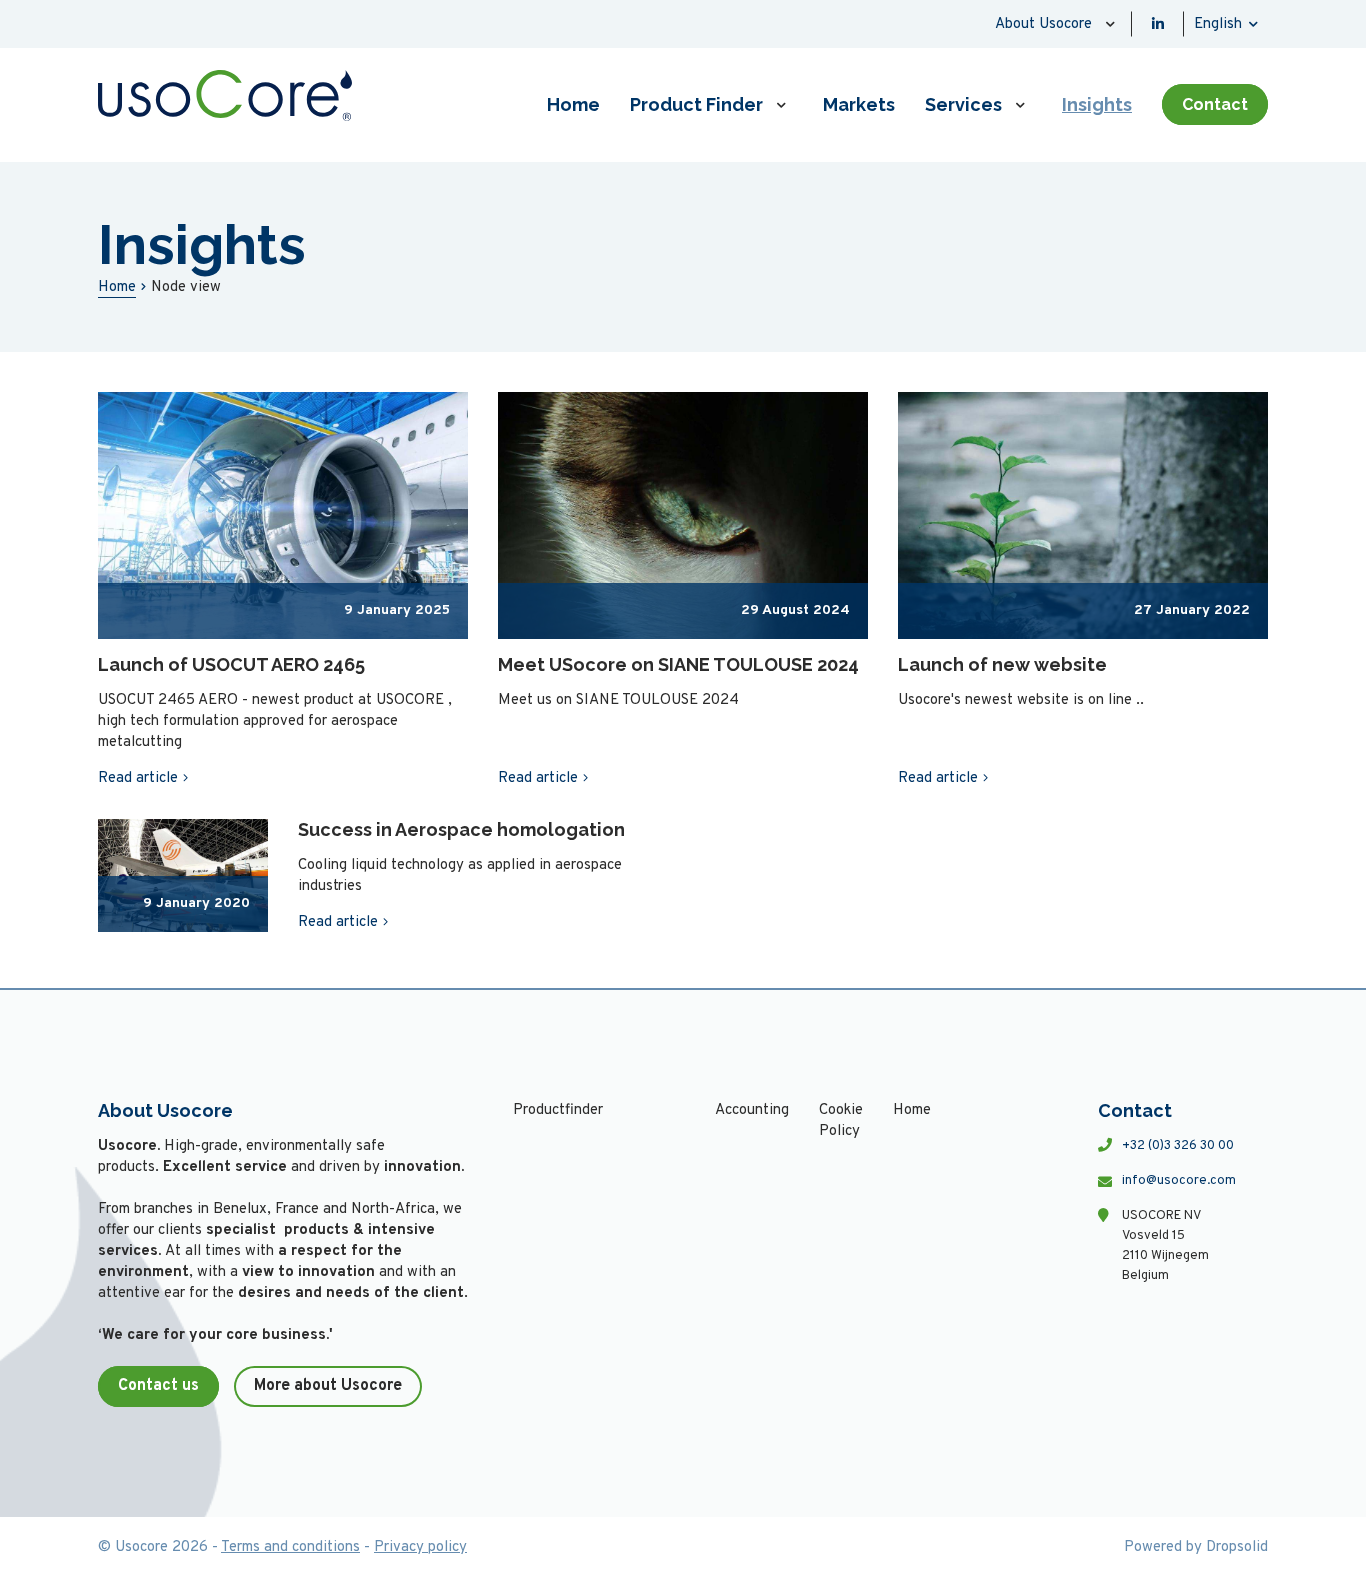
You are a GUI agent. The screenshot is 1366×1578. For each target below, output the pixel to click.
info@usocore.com (1179, 1181)
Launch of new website (1002, 664)
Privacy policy (420, 1547)
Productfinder (558, 1110)
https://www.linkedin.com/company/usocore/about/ (1158, 24)
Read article (138, 778)
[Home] (225, 95)
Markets (859, 104)
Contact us (158, 1386)
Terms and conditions (290, 1547)
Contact (1215, 104)
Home (573, 104)
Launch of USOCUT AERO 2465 (231, 664)
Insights (1097, 104)
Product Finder (696, 104)
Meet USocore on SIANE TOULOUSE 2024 (678, 664)
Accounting (752, 1110)
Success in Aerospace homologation (461, 829)
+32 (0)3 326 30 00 (1178, 1146)
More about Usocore (328, 1386)
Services (963, 104)
